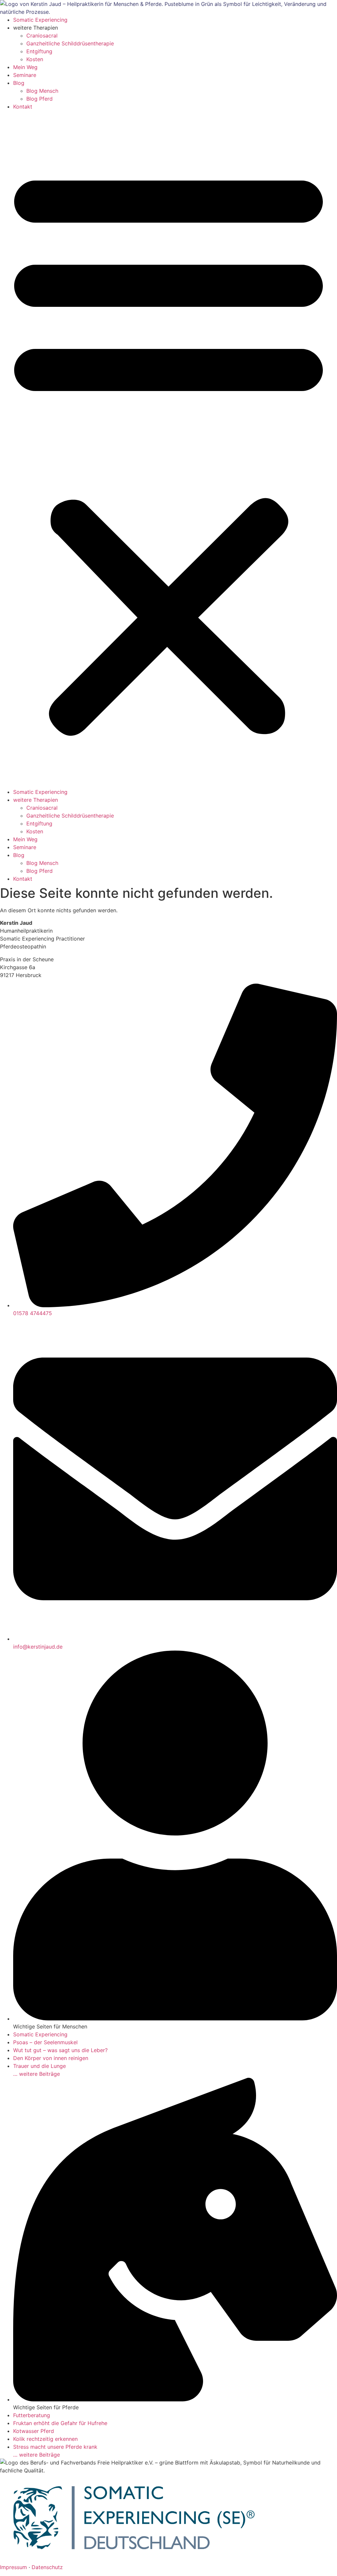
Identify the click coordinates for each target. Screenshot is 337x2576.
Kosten (35, 59)
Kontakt (23, 107)
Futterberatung (32, 2415)
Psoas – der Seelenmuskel (45, 2042)
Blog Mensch (42, 91)
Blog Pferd (39, 99)
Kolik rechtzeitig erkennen (45, 2439)
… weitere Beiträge (37, 2074)
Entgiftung (39, 51)
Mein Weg (25, 67)
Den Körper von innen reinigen (51, 2058)
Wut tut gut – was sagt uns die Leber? (60, 2050)
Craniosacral (42, 36)
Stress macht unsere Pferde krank (55, 2447)
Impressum (13, 2567)
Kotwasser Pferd (34, 2431)
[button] (168, 449)
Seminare (25, 75)
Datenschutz (47, 2567)
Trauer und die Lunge (39, 2066)
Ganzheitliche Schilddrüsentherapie (70, 43)
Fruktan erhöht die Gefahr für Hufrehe (60, 2423)
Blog (19, 83)
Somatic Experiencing (40, 20)
